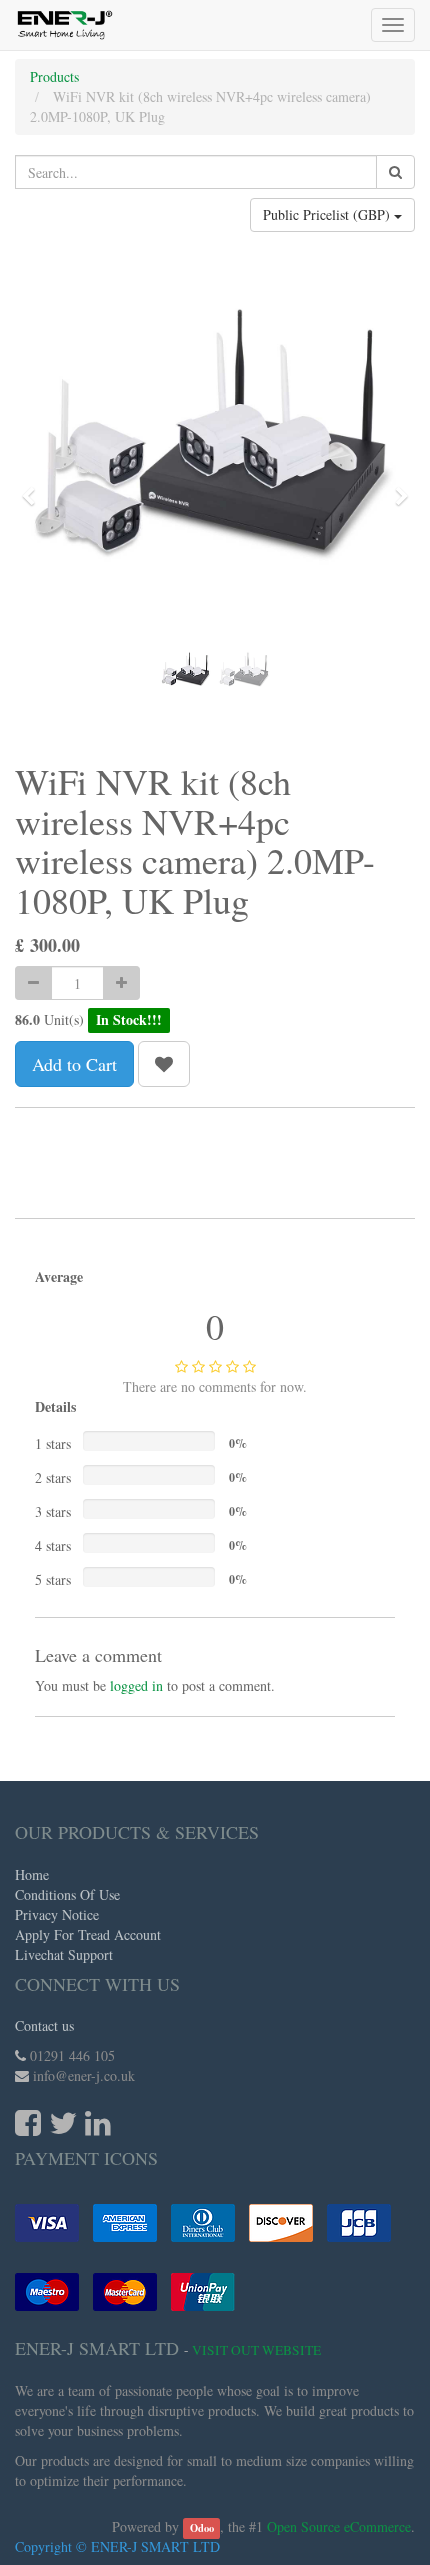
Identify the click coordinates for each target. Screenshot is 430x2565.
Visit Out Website (256, 2350)
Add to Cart (74, 1064)
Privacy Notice (57, 1914)
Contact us (44, 2025)
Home (32, 1874)
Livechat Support (64, 1954)
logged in (136, 1685)
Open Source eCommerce (339, 2526)
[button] (35, 487)
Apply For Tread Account (88, 1934)
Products (54, 76)
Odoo (202, 2528)
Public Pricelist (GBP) (328, 214)
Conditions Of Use (67, 1894)
